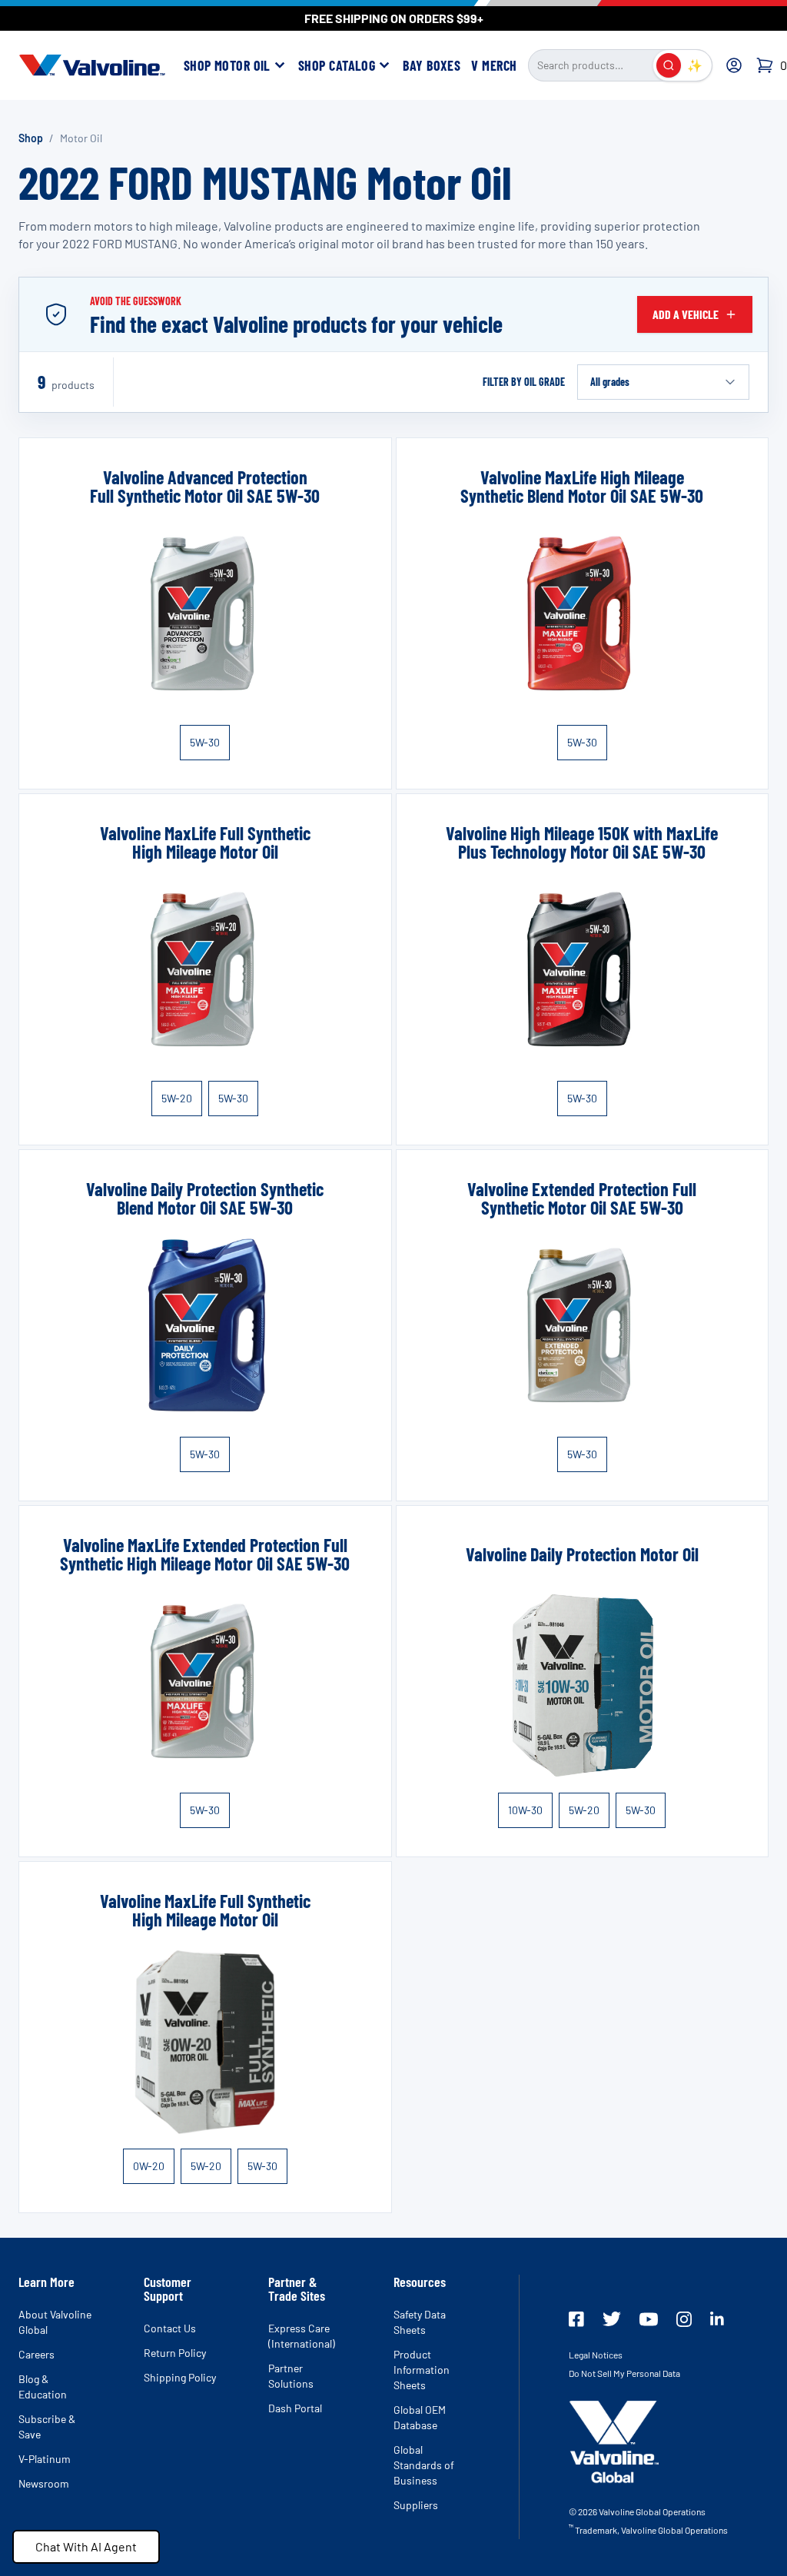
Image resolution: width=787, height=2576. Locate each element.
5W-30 (205, 742)
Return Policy (175, 2353)
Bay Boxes (432, 65)
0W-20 (149, 2166)
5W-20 (177, 1098)
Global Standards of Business (424, 2465)
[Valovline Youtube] (649, 2319)
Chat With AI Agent (86, 2546)
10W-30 (525, 1810)
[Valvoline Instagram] (684, 2319)
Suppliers (416, 2505)
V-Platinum (45, 2459)
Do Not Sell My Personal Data (624, 2373)
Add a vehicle (686, 314)
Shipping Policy (180, 2377)
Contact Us (170, 2328)
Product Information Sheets (422, 2370)
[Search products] (669, 65)
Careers (37, 2354)
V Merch (494, 65)
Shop (31, 138)
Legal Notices (596, 2355)
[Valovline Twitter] (612, 2319)
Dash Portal (295, 2408)
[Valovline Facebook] (576, 2319)
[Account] (734, 65)
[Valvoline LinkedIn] (717, 2318)
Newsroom (44, 2483)
